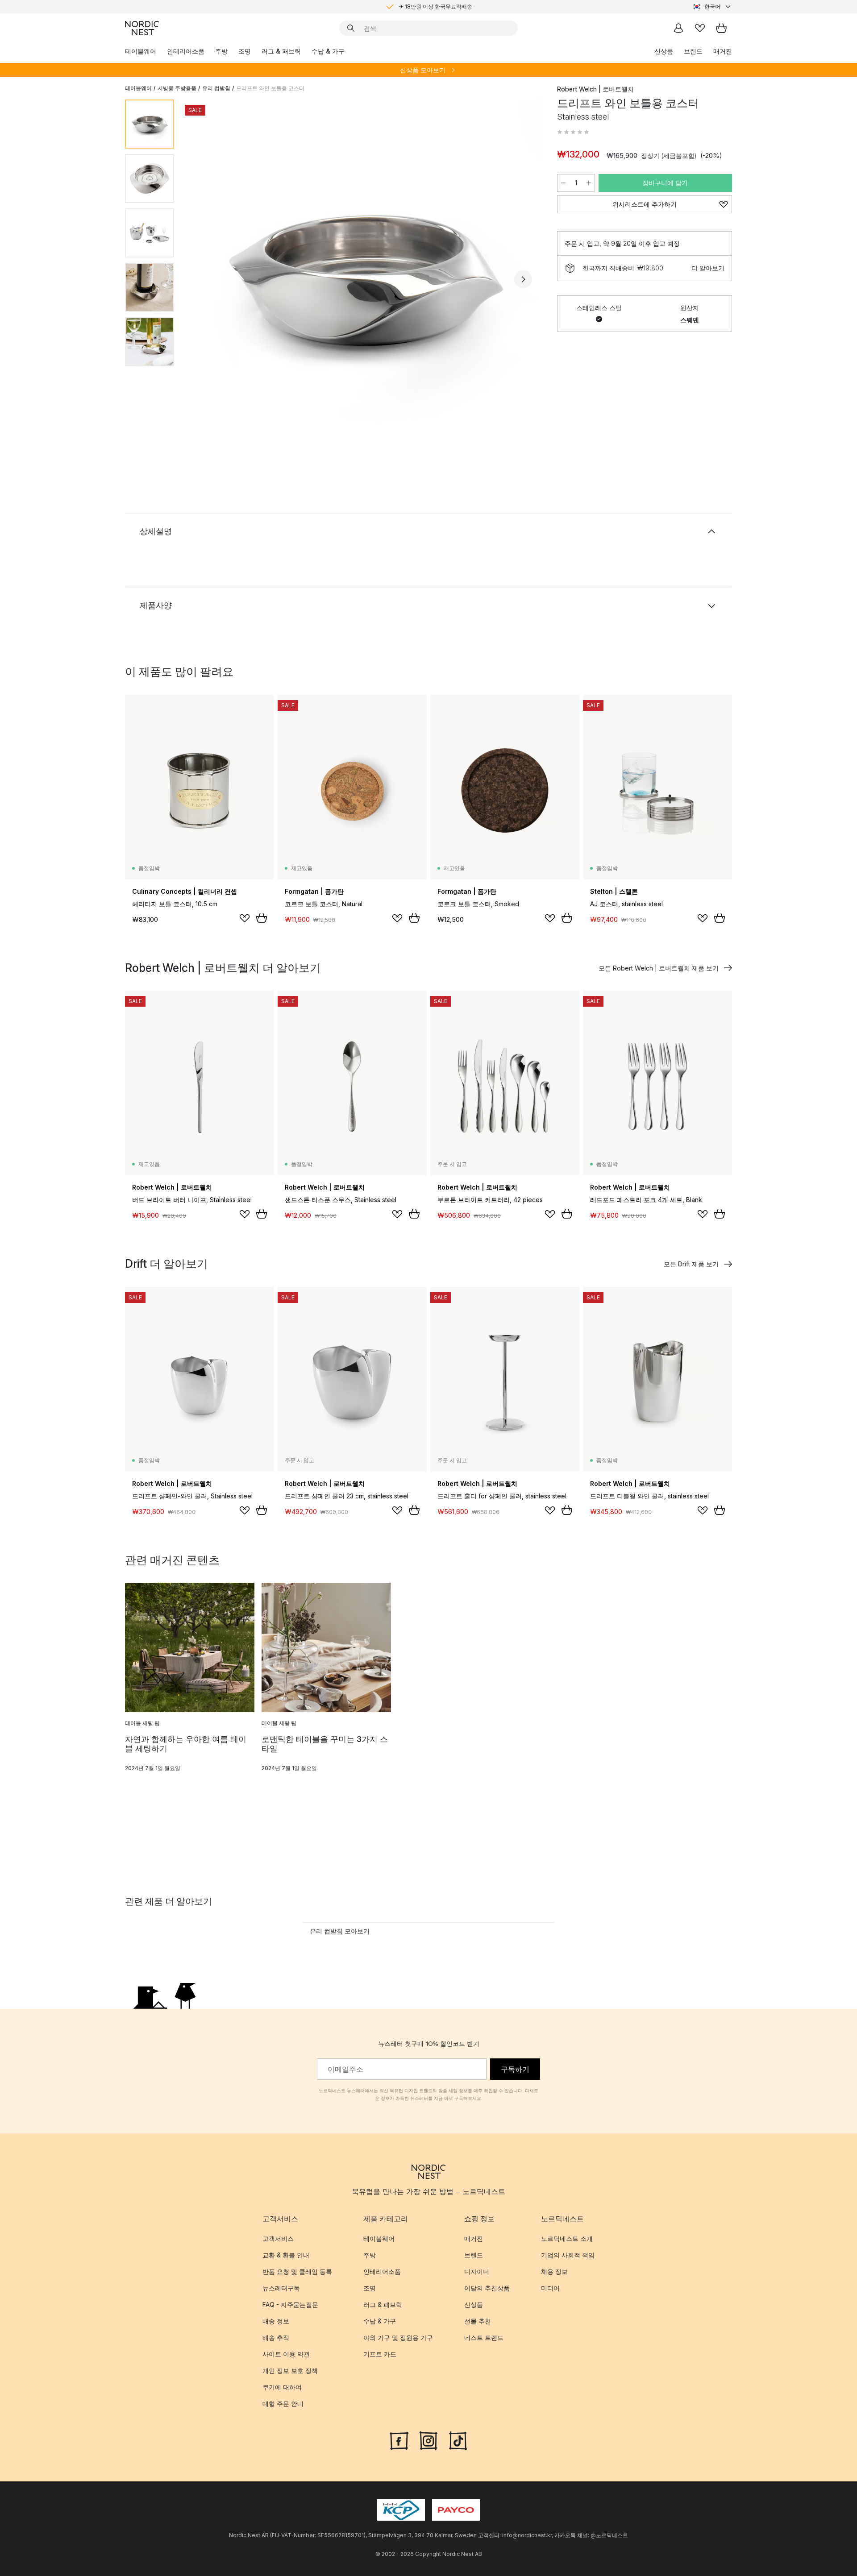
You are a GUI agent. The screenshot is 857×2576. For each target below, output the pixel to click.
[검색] (351, 28)
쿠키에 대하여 (282, 2387)
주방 (221, 51)
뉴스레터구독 (281, 2288)
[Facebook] (399, 2440)
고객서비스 (278, 2238)
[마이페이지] (678, 28)
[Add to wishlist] (245, 918)
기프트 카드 (380, 2354)
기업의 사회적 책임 (568, 2255)
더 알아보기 (708, 268)
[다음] (523, 279)
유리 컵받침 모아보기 (340, 1931)
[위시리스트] (700, 28)
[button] (573, 132)
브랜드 (693, 51)
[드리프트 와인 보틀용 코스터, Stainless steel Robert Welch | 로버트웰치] (364, 278)
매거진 (723, 51)
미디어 (550, 2288)
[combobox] (712, 7)
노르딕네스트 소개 (567, 2238)
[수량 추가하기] (589, 183)
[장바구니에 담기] (262, 918)
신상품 (664, 51)
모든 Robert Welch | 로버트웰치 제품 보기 (659, 968)
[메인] (142, 28)
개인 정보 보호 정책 (290, 2371)
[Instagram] (428, 2440)
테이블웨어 (141, 51)
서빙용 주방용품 (177, 88)
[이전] (204, 279)
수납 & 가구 (328, 51)
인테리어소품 (186, 51)
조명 (245, 51)
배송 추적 (276, 2337)
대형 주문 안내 (283, 2404)
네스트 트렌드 (484, 2337)
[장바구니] (721, 28)
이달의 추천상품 (487, 2288)
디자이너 (477, 2271)
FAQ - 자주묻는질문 (290, 2304)
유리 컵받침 (216, 88)
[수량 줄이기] (563, 183)
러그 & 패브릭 (281, 51)
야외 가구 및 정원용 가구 (398, 2337)
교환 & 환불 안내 (286, 2255)
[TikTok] (458, 2440)
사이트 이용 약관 (286, 2354)
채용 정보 (554, 2271)
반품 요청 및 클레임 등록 (297, 2271)
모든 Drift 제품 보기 (691, 1264)
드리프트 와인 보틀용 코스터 (270, 88)
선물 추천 (478, 2321)
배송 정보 (276, 2321)
